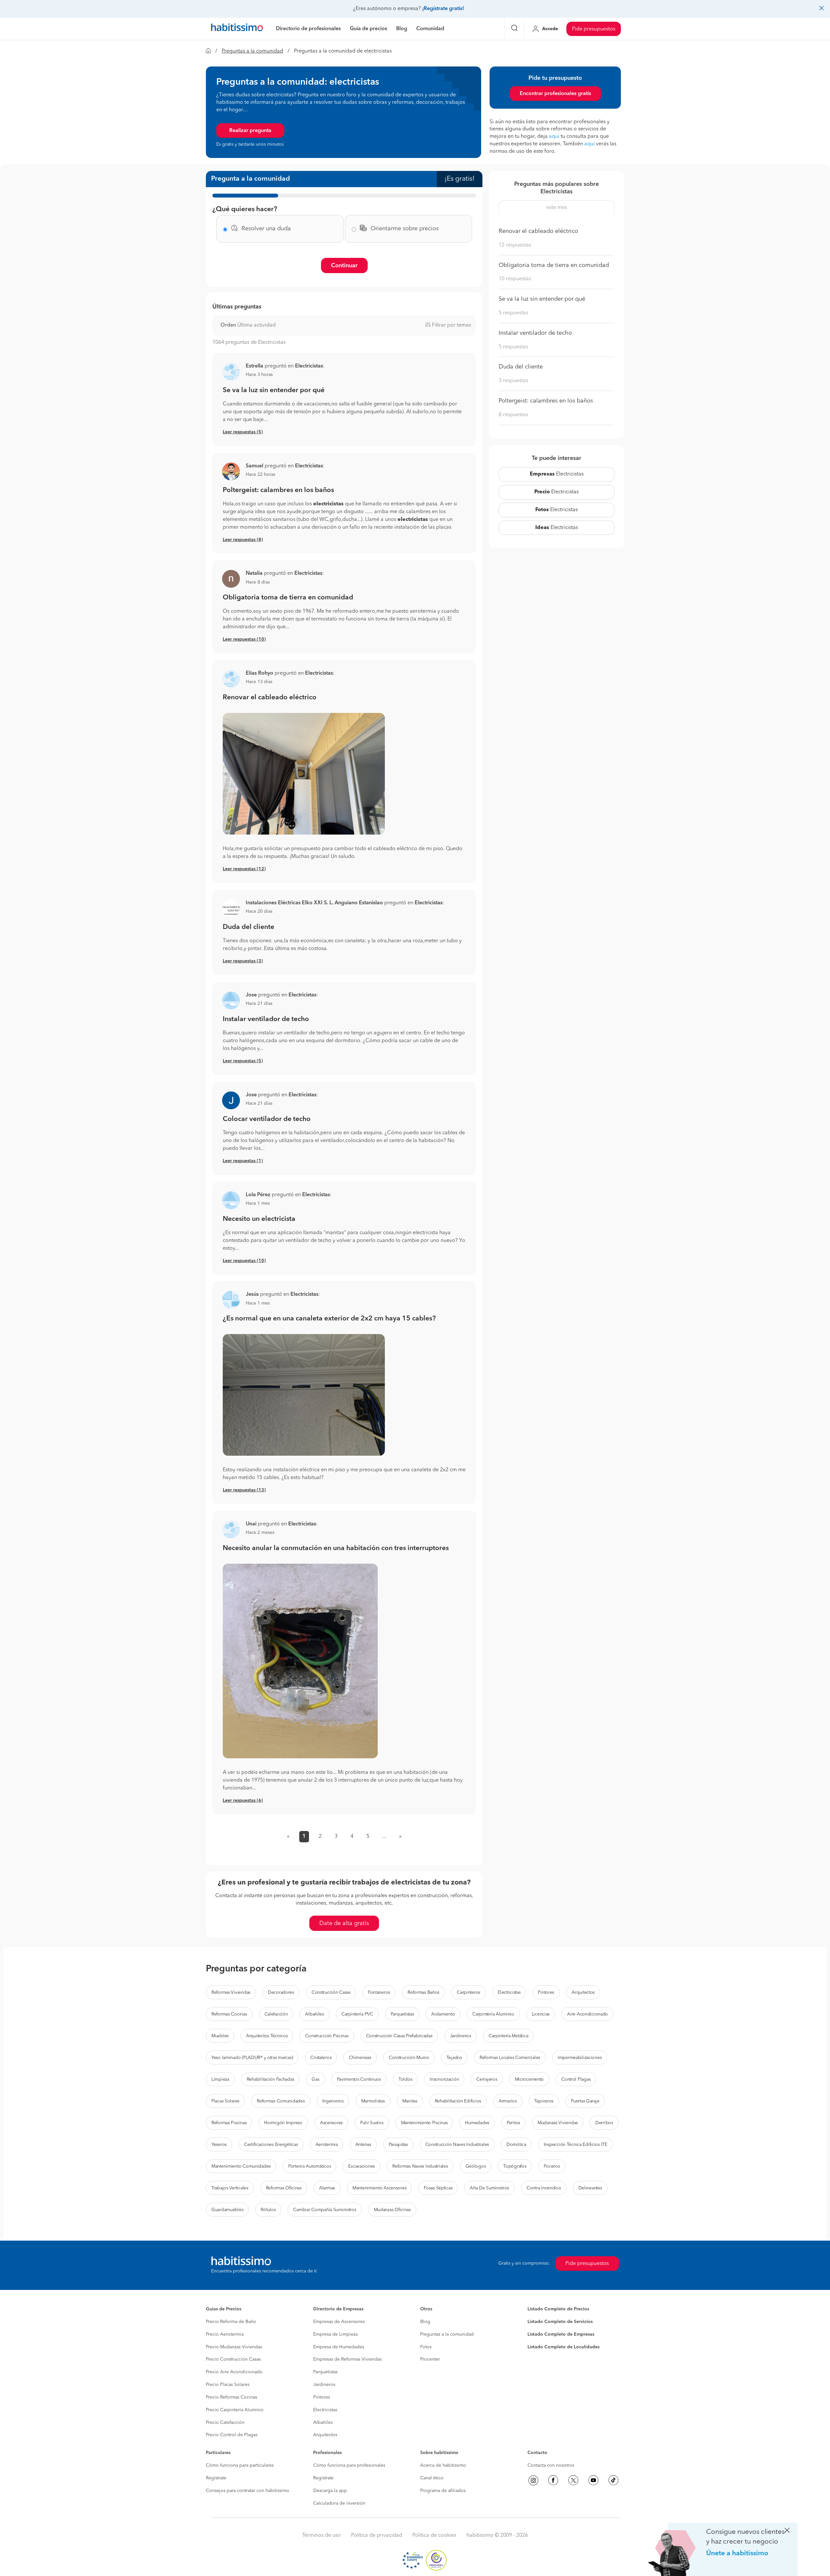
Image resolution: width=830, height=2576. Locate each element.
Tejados (454, 2058)
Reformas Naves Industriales (420, 2166)
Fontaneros (379, 1992)
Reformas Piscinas (229, 2123)
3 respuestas (513, 381)
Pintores (546, 1992)
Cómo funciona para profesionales (349, 2465)
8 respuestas (513, 415)
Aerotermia (327, 2145)
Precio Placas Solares (228, 2385)
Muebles (220, 2036)
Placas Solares (225, 2101)
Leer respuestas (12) (244, 869)
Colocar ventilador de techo (267, 1119)
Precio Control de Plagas (232, 2435)
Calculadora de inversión (339, 2503)
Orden (228, 325)
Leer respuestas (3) (243, 961)
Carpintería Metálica (508, 2036)
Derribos (604, 2123)
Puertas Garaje (585, 2101)
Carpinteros (468, 1992)
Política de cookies (434, 2535)
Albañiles (314, 2014)
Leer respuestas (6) (243, 1800)
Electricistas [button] (309, 366)
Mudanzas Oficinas (392, 2210)
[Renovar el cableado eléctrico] (344, 774)
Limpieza (220, 2079)
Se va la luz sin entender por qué (274, 390)
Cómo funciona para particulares (240, 2465)
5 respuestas (513, 313)
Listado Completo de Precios (558, 2309)
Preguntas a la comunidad (252, 51)
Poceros (552, 2166)
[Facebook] (553, 2480)
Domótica (516, 2145)
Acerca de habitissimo (443, 2465)
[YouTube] (593, 2480)
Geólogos (476, 2166)
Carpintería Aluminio (493, 2014)
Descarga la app (330, 2491)
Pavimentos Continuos (359, 2079)
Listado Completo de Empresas (561, 2334)
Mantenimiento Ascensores (379, 2188)
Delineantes (590, 2188)
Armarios (508, 2101)
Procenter (430, 2359)
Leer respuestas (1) (243, 1161)
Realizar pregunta (250, 131)
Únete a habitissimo (737, 2553)
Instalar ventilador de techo (266, 1019)
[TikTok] (613, 2480)
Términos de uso (321, 2535)
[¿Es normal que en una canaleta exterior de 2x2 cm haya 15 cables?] (344, 1395)
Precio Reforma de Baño (231, 2322)
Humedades (477, 2123)
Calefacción (276, 2014)
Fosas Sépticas (438, 2188)
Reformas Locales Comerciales (510, 2058)
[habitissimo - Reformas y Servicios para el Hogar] (237, 29)
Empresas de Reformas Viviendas (347, 2359)
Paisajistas (398, 2145)
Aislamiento (443, 2014)
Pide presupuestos (594, 29)
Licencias (541, 2014)
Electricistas (557, 474)
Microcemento (529, 2079)
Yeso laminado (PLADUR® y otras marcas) (252, 2058)
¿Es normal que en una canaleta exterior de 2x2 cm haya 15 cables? (329, 1319)
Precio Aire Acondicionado (234, 2372)
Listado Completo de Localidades (563, 2347)
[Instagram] (533, 2480)
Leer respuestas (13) (244, 1490)
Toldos (405, 2079)
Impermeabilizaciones (580, 2058)
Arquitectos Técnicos (267, 2036)
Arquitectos (583, 1992)
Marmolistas (373, 2101)
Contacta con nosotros (551, 2465)
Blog (425, 2322)
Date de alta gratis (344, 1923)
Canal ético (432, 2478)
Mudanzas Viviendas (558, 2123)
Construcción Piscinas (327, 2036)
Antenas (363, 2145)
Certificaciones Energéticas (271, 2145)
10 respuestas (515, 279)
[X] (573, 2480)
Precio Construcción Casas (233, 2359)
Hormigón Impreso (283, 2123)
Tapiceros (544, 2101)
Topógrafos (515, 2166)
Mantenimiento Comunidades (241, 2166)
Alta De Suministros (489, 2188)
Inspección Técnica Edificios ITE (575, 2145)
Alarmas (327, 2188)
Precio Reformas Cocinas (231, 2397)
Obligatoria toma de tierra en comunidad (288, 598)
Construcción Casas (331, 1992)
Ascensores (331, 2123)
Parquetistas (402, 2014)
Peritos (513, 2123)
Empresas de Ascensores (339, 2322)
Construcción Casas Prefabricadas (399, 2036)
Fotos (426, 2347)
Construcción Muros (409, 2058)
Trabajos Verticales (230, 2188)
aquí (554, 137)
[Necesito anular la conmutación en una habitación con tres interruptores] (344, 1661)
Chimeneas (360, 2058)
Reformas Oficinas (284, 2188)
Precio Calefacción (225, 2423)
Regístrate (216, 2478)
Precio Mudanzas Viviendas (234, 2347)
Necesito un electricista (259, 1219)
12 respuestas (515, 245)
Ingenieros (333, 2101)
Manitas (410, 2101)
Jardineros (461, 2036)
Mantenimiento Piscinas (424, 2123)
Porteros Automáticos (309, 2166)
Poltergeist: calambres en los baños (278, 490)
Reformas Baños (423, 1992)
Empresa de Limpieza (335, 2334)
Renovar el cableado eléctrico (270, 698)
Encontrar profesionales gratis (555, 94)
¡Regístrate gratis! (443, 9)
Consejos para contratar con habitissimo (248, 2491)
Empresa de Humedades (339, 2347)
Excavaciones (362, 2166)
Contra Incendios (544, 2188)
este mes (557, 208)
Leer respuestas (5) (243, 432)
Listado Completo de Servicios (560, 2322)
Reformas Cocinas (229, 2014)
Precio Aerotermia (225, 2334)
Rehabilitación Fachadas (271, 2079)
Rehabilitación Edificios (458, 2101)
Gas (315, 2079)
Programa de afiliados (443, 2491)
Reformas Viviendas (231, 1992)
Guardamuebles (227, 2210)
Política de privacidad (377, 2535)
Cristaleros (321, 2058)
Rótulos (268, 2210)
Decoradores (281, 1992)
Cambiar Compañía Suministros (325, 2210)
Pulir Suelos (372, 2123)
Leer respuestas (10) (244, 639)
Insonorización (444, 2079)
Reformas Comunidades (281, 2101)
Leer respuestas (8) (243, 540)
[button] (231, 471)
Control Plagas (576, 2079)
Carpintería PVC (357, 2014)
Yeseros (219, 2145)
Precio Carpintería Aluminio (235, 2410)
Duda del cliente (249, 927)
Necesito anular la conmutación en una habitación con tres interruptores (336, 1548)
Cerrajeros (487, 2079)
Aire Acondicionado (587, 2014)
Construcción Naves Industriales (457, 2145)
